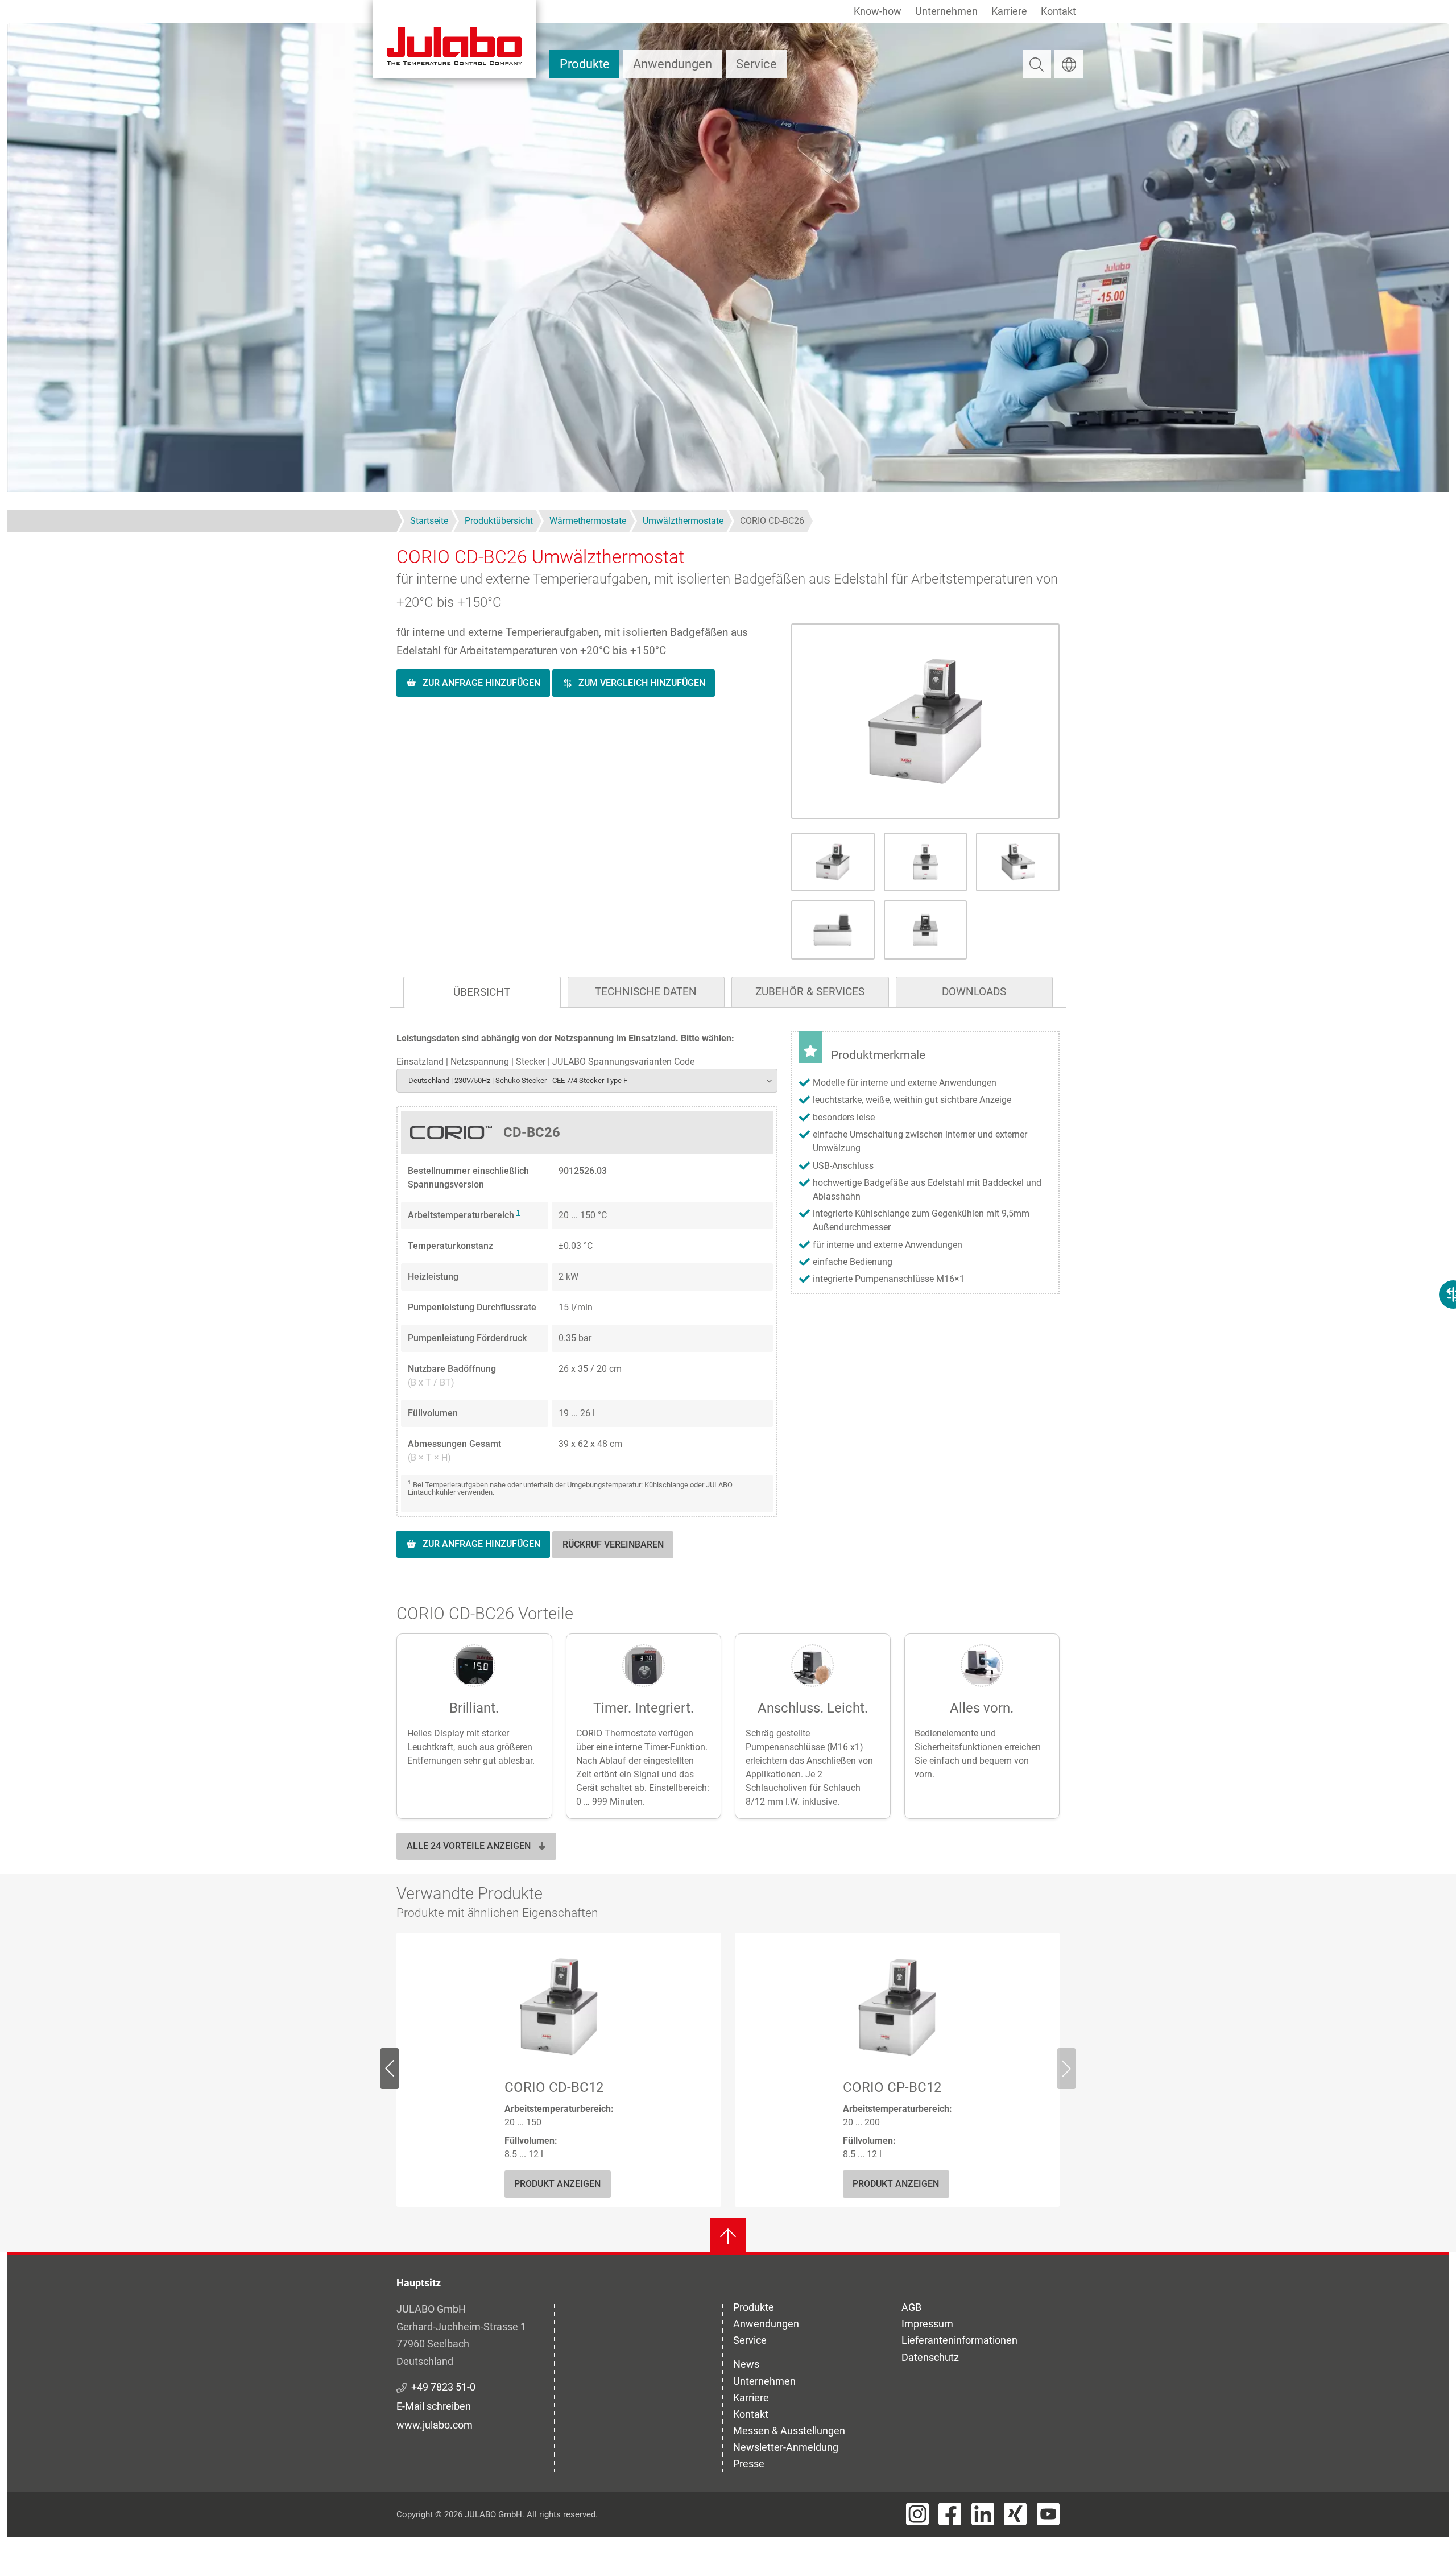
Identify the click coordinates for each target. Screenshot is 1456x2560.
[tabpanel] (728, 1306)
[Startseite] (454, 39)
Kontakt (1058, 11)
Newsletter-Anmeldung (786, 2447)
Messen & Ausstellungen (789, 2431)
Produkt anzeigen (557, 2184)
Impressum (927, 2324)
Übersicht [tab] (482, 992)
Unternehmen (946, 11)
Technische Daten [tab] (646, 992)
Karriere (1009, 11)
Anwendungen (673, 64)
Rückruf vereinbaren (613, 1544)
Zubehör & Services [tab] (810, 992)
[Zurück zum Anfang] (728, 2236)
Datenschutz (930, 2357)
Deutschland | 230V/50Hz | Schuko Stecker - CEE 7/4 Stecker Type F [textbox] (518, 1080)
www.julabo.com (435, 2425)
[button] (925, 721)
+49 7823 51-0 (443, 2387)
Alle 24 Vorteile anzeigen (469, 1846)
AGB (911, 2307)
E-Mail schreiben (434, 2406)
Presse (749, 2464)
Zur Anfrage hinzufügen (481, 683)
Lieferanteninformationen (959, 2340)
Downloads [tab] (974, 992)
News (746, 2364)
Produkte (585, 64)
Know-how (878, 11)
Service (756, 64)
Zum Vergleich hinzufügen (642, 683)
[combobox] (587, 1080)
